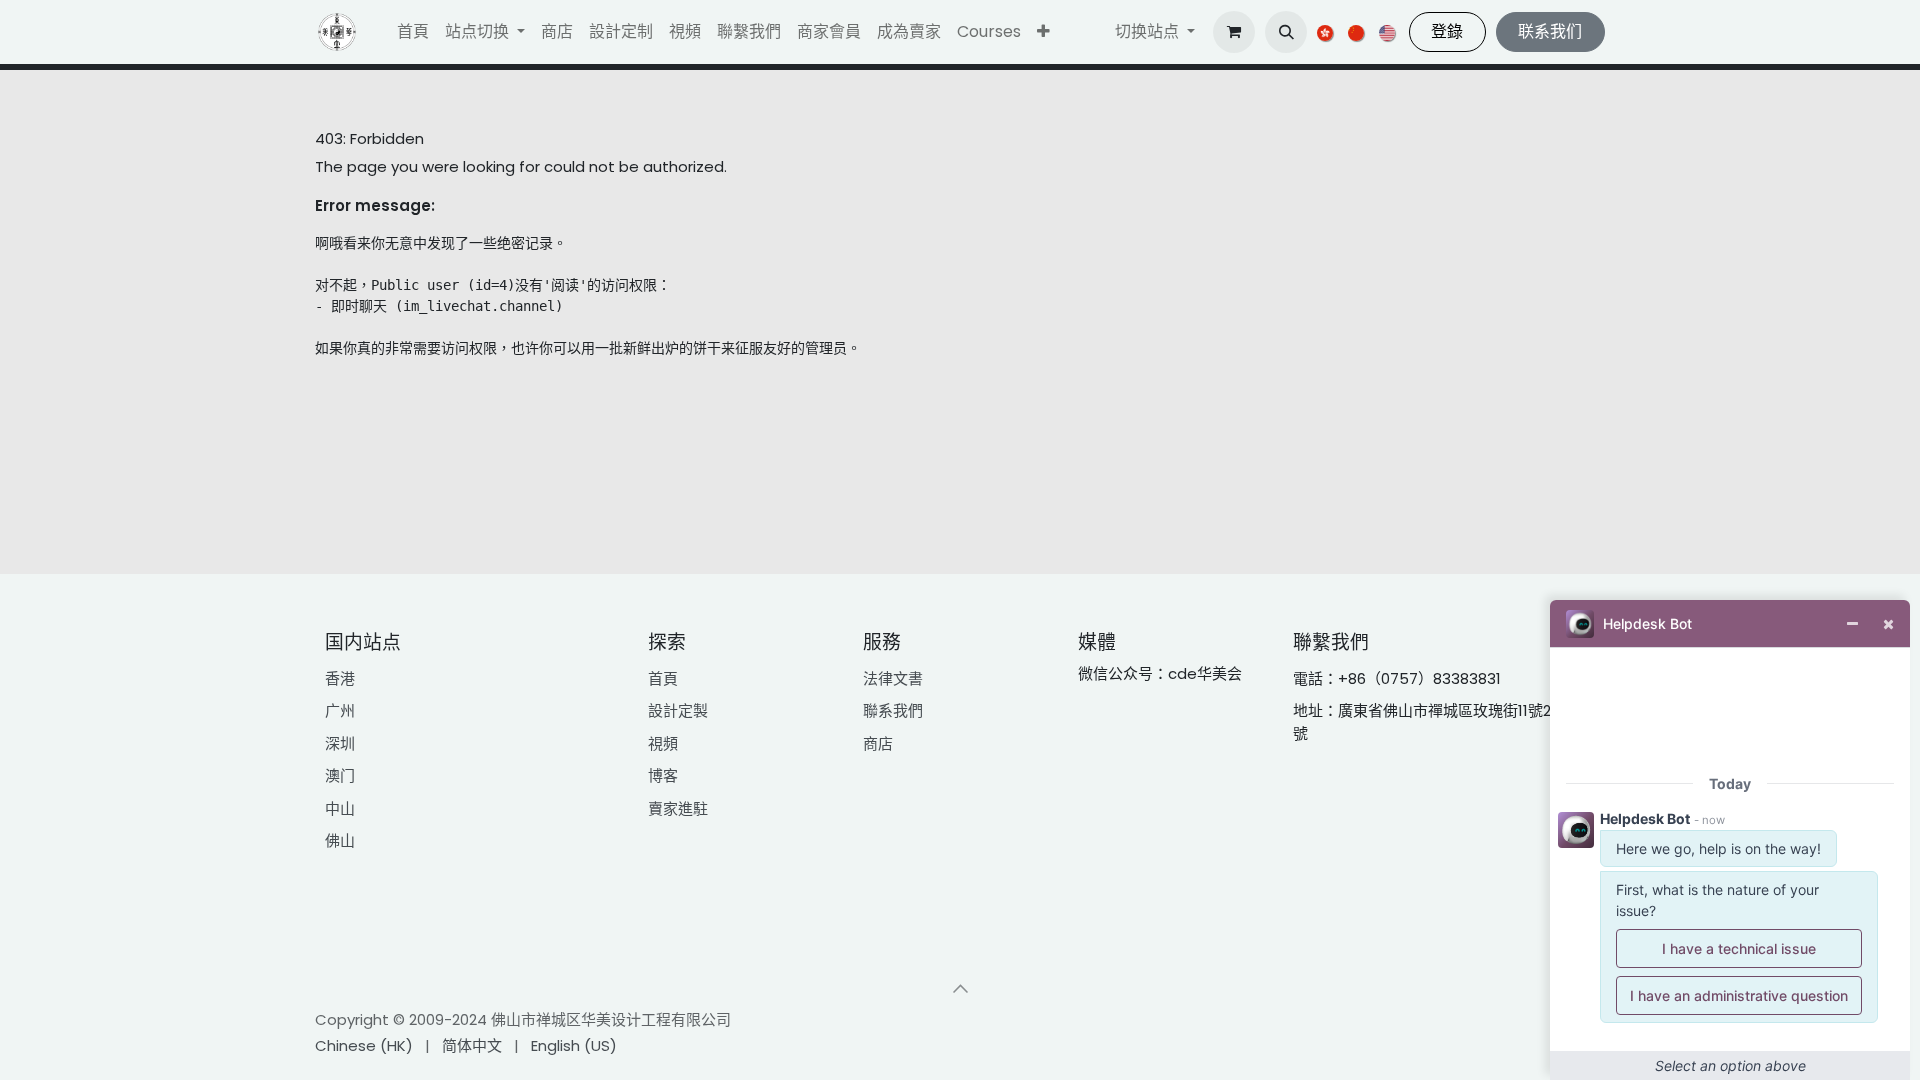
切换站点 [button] (1149, 31)
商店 (878, 743)
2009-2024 (450, 1019)
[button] (1043, 32)
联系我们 (1550, 31)
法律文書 (893, 678)
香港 (340, 678)
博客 (663, 775)
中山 (340, 808)
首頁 (663, 678)
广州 (340, 710)
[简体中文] (1357, 32)
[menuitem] (413, 32)
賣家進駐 (678, 808)
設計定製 (678, 710)
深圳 (340, 743)
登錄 (1447, 31)
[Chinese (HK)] (1326, 32)
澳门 (340, 775)
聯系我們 (893, 710)
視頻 (663, 743)
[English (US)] (1388, 32)
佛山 (340, 840)
